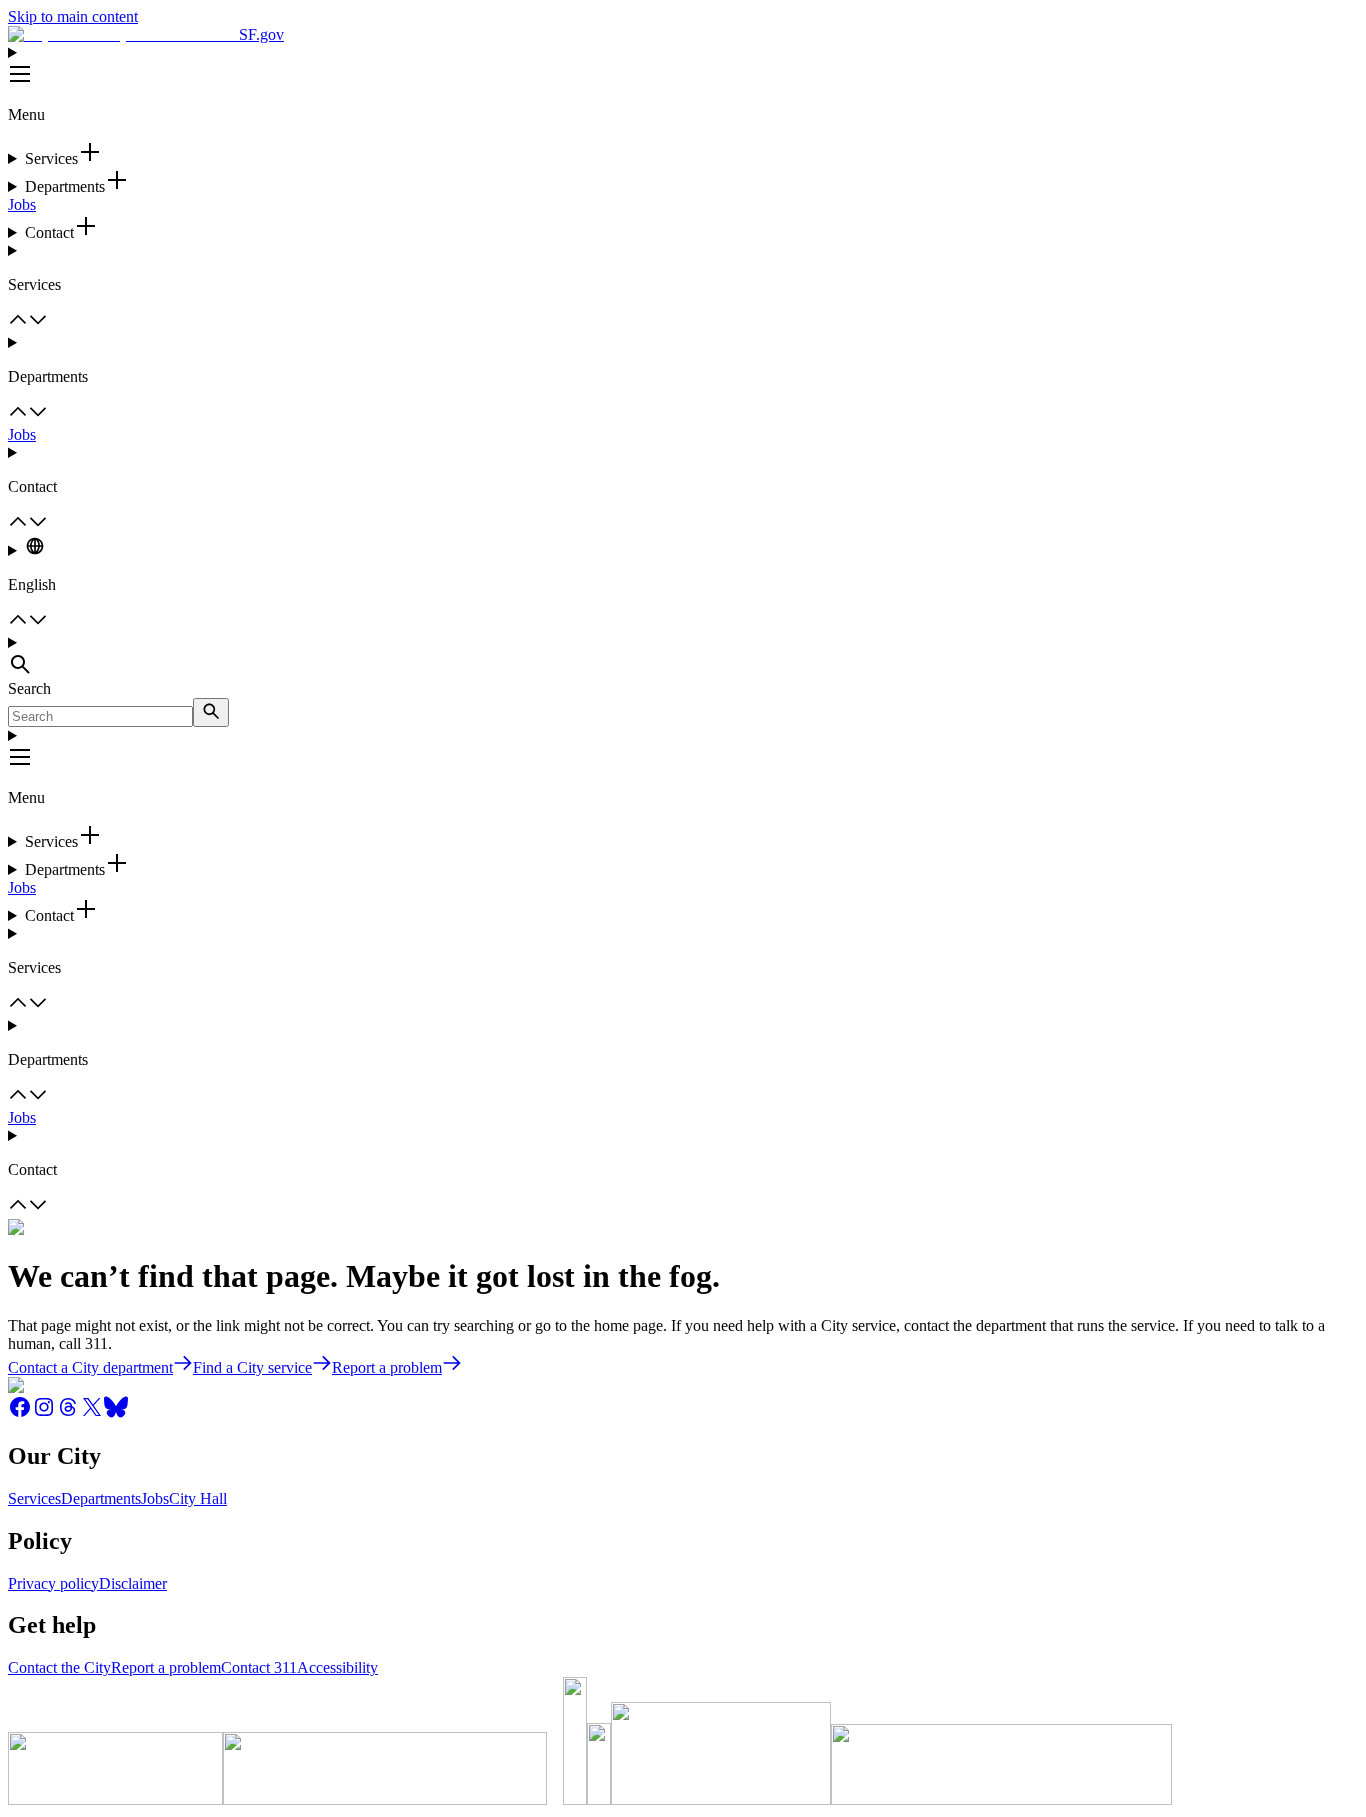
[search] (211, 712)
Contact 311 (259, 1667)
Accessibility (337, 1667)
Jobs (22, 204)
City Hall (198, 1498)
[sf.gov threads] (68, 1413)
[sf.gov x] (92, 1413)
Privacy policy (53, 1583)
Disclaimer (133, 1583)
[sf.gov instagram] (44, 1413)
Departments (101, 1498)
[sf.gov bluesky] (116, 1413)
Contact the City (59, 1667)
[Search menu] (683, 657)
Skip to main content (73, 16)
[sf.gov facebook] (20, 1413)
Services (34, 1498)
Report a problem (166, 1667)
